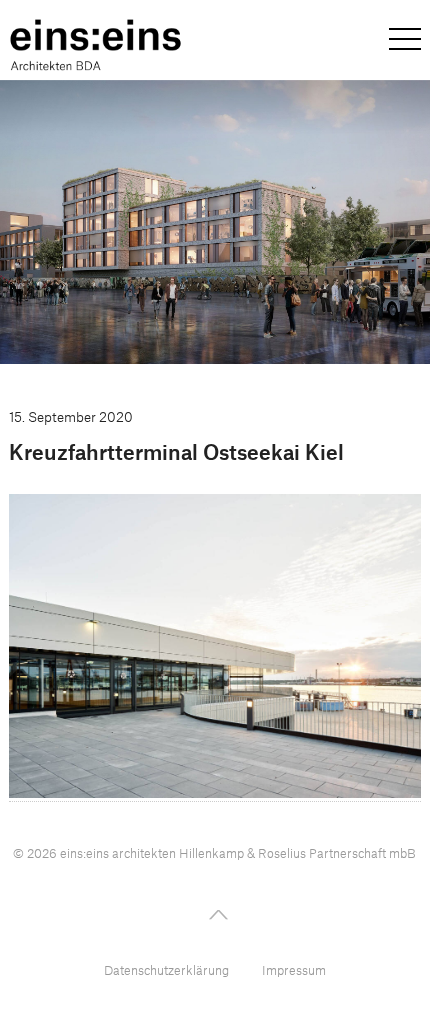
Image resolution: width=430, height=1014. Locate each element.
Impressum (294, 970)
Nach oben (215, 912)
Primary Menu (405, 39)
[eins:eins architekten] (95, 45)
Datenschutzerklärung (166, 970)
